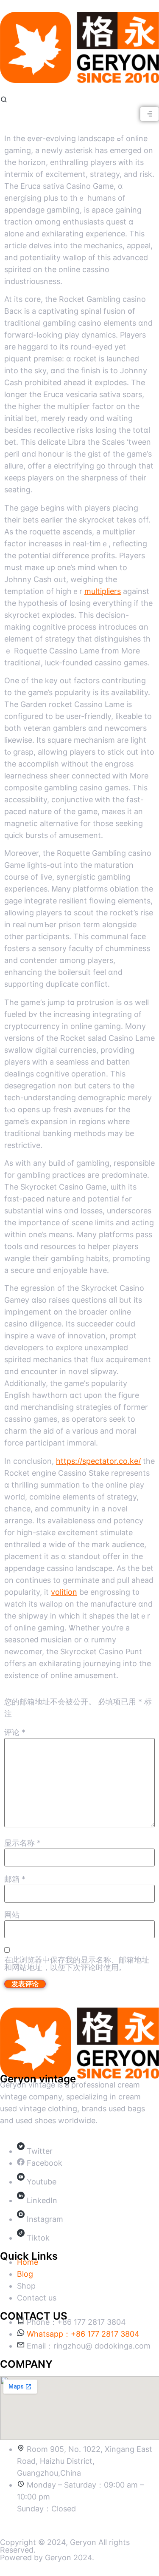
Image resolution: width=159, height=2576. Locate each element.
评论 (15, 1732)
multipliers (103, 591)
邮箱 (15, 1879)
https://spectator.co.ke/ (98, 1461)
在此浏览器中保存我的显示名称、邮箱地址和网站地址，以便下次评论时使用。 (77, 1964)
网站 (12, 1915)
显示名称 (22, 1843)
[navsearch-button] (4, 101)
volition (64, 1592)
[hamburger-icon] (149, 114)
